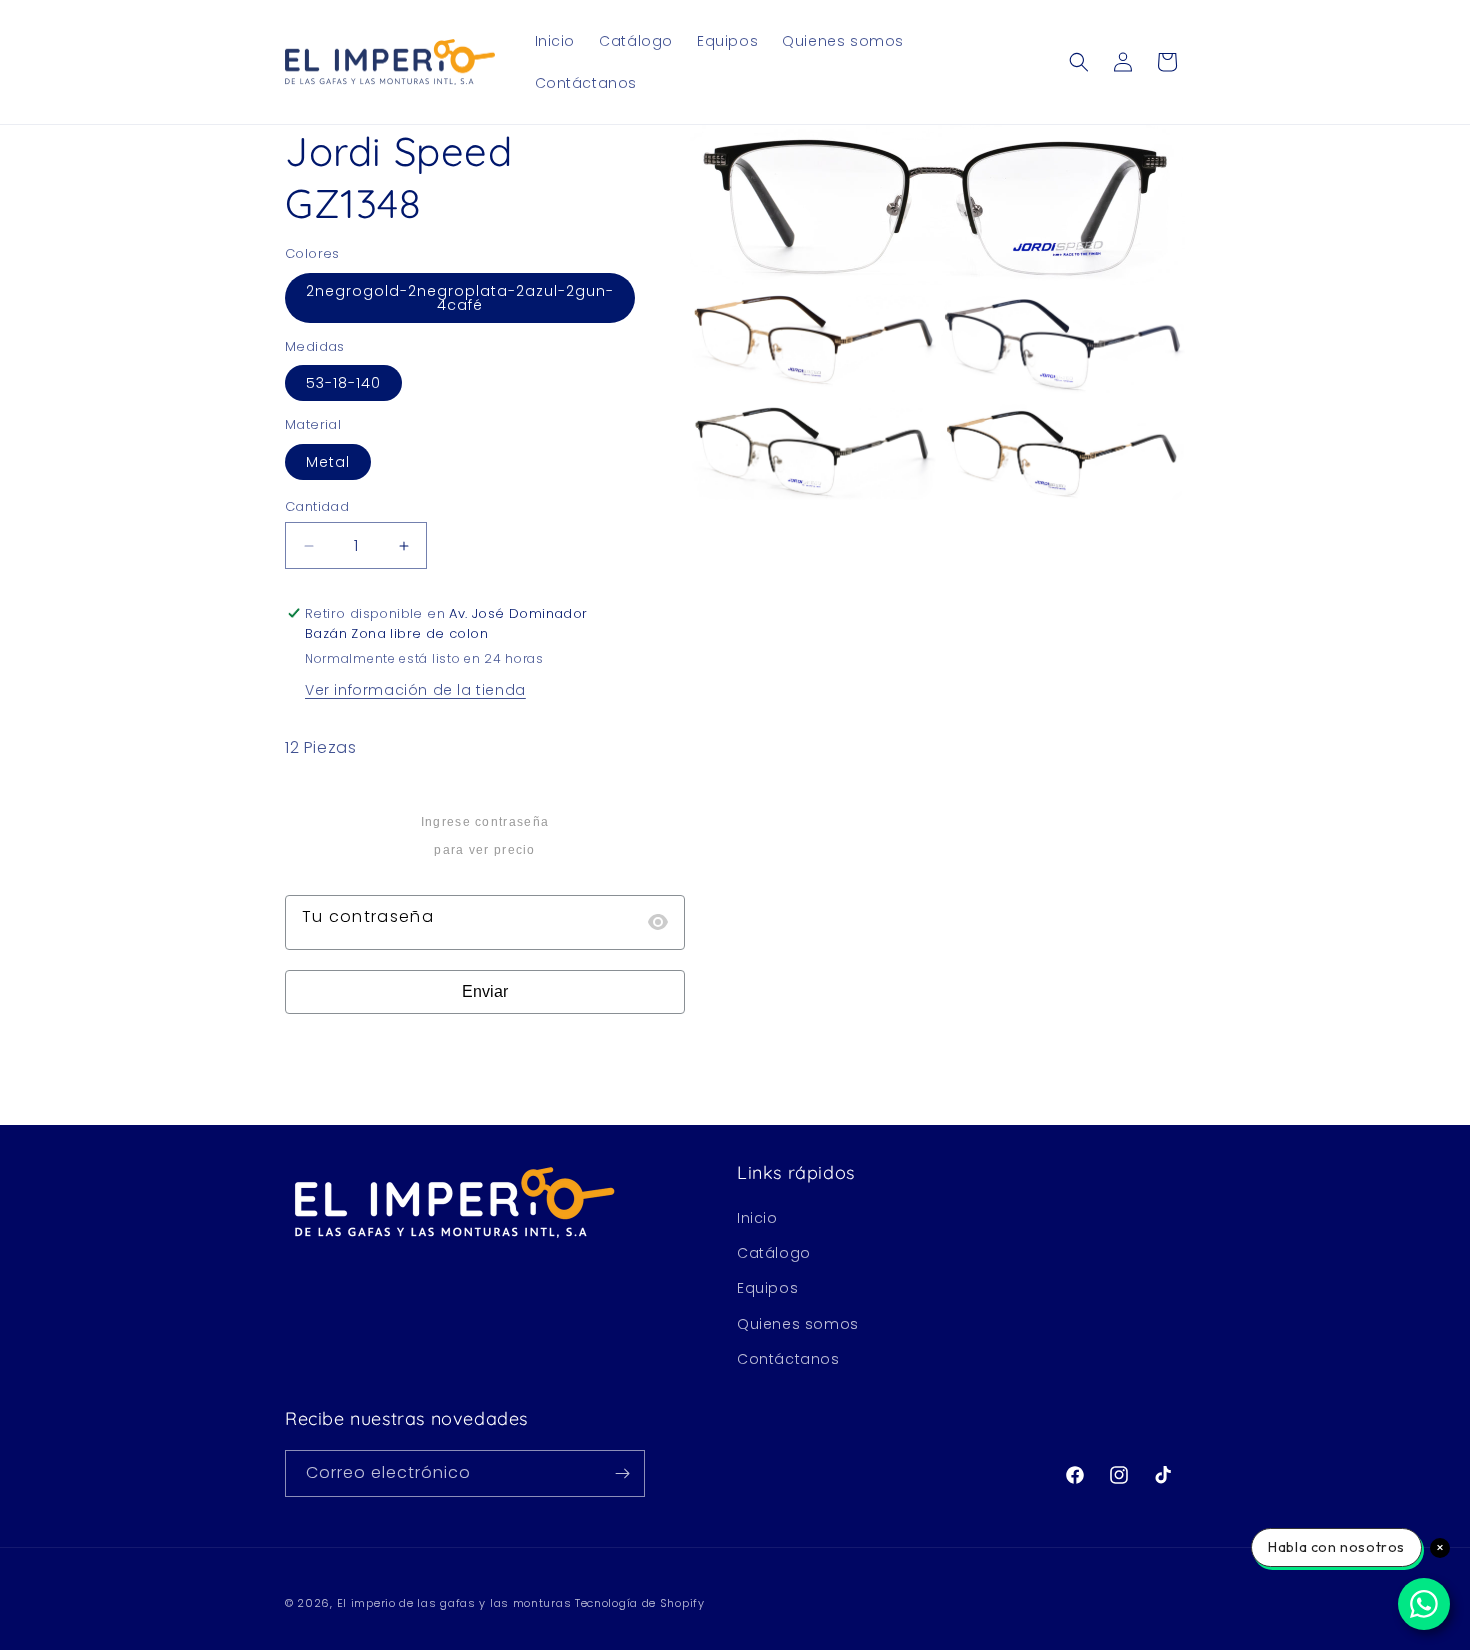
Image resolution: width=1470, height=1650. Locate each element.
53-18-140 (343, 383)
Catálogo (774, 1253)
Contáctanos (788, 1359)
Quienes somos (798, 1324)
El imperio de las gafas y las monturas (454, 1603)
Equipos (767, 1288)
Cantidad (317, 506)
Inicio (757, 1218)
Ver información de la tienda (415, 690)
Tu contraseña (368, 916)
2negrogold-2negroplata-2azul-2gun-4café (460, 298)
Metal (328, 462)
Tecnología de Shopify (640, 1603)
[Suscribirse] (622, 1473)
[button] (1079, 62)
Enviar (485, 991)
